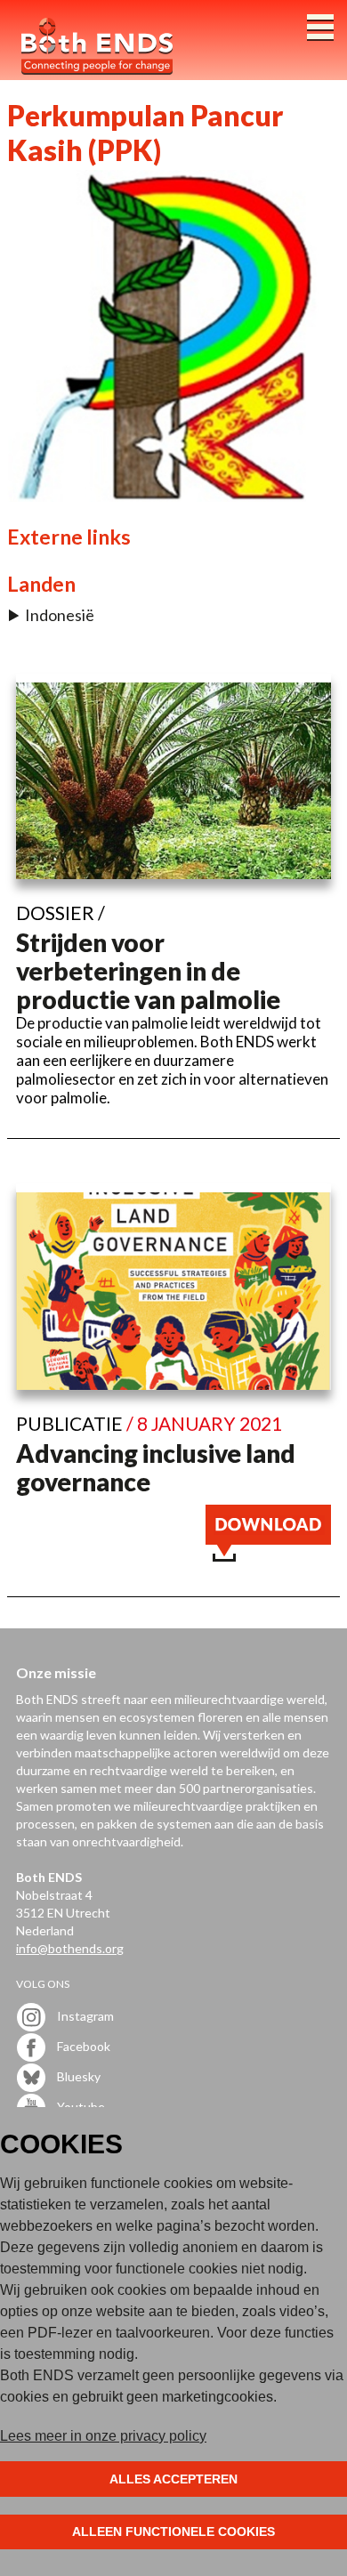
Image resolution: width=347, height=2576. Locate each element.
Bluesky (77, 2075)
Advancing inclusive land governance (156, 1467)
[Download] (268, 1556)
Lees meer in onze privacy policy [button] (103, 2436)
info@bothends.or (66, 1948)
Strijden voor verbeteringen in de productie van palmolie (148, 971)
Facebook (82, 2045)
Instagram (84, 2015)
